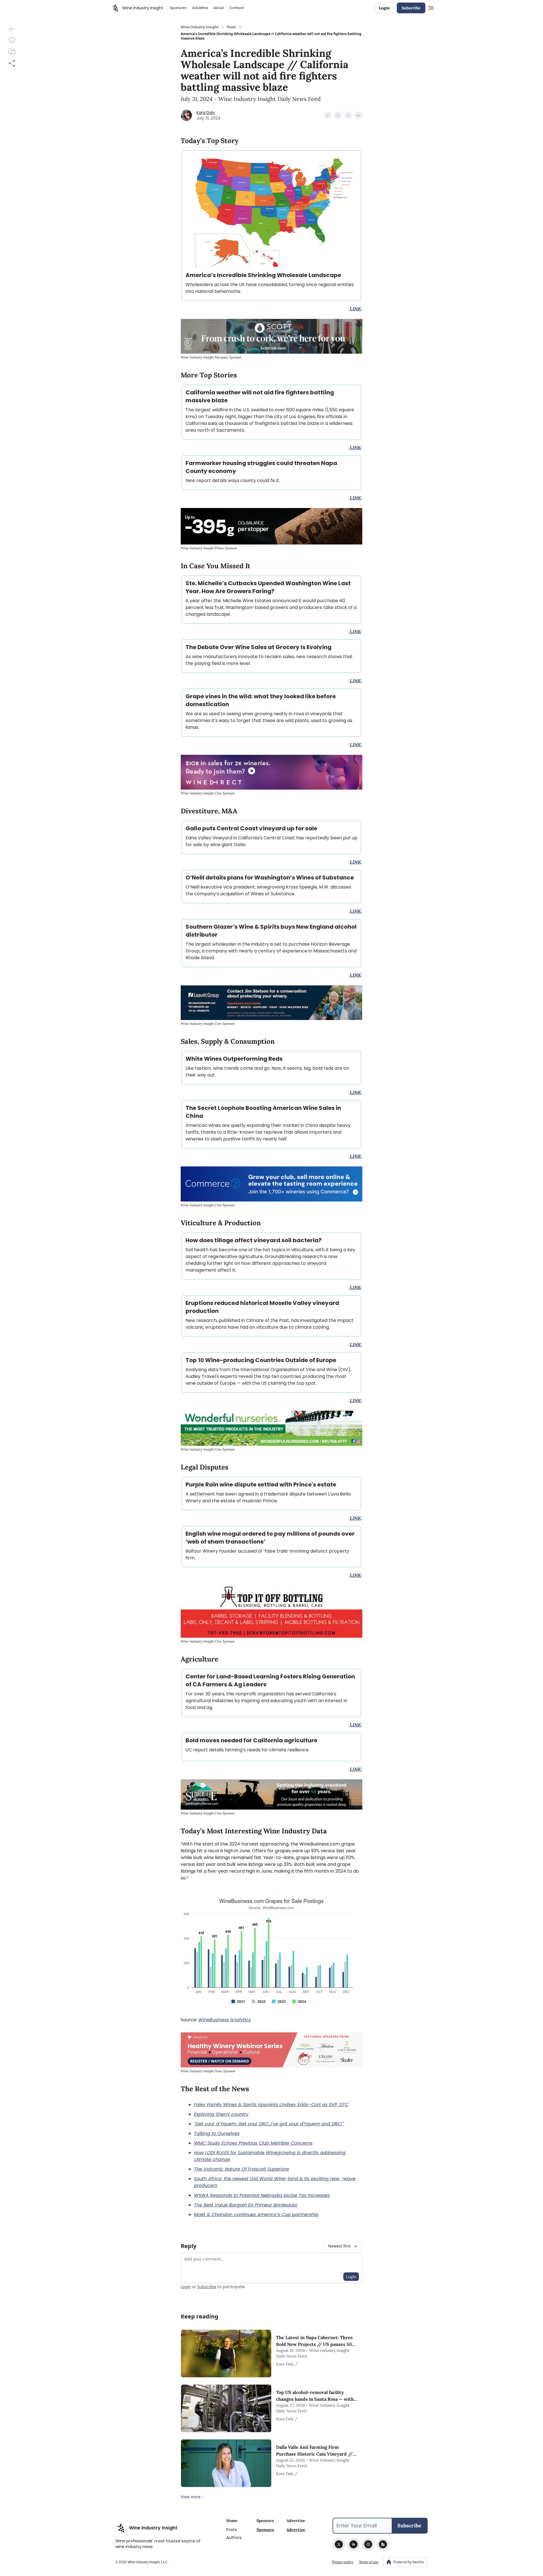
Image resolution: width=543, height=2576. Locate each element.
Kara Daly (206, 113)
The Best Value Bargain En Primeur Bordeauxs (246, 2205)
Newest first (339, 2246)
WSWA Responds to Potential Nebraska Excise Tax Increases (262, 2195)
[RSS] (383, 2544)
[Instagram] (368, 2544)
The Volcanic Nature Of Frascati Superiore (242, 2169)
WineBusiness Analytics (225, 2020)
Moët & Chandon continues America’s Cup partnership (256, 2215)
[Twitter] (339, 2544)
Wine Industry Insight (200, 27)
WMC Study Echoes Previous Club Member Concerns (253, 2143)
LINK (355, 309)
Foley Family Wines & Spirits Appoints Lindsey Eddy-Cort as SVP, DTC (271, 2105)
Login (384, 8)
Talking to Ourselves (217, 2133)
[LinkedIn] (354, 2544)
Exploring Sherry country (221, 2114)
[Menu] (431, 7)
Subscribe (411, 8)
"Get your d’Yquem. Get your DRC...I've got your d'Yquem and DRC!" (269, 2124)
